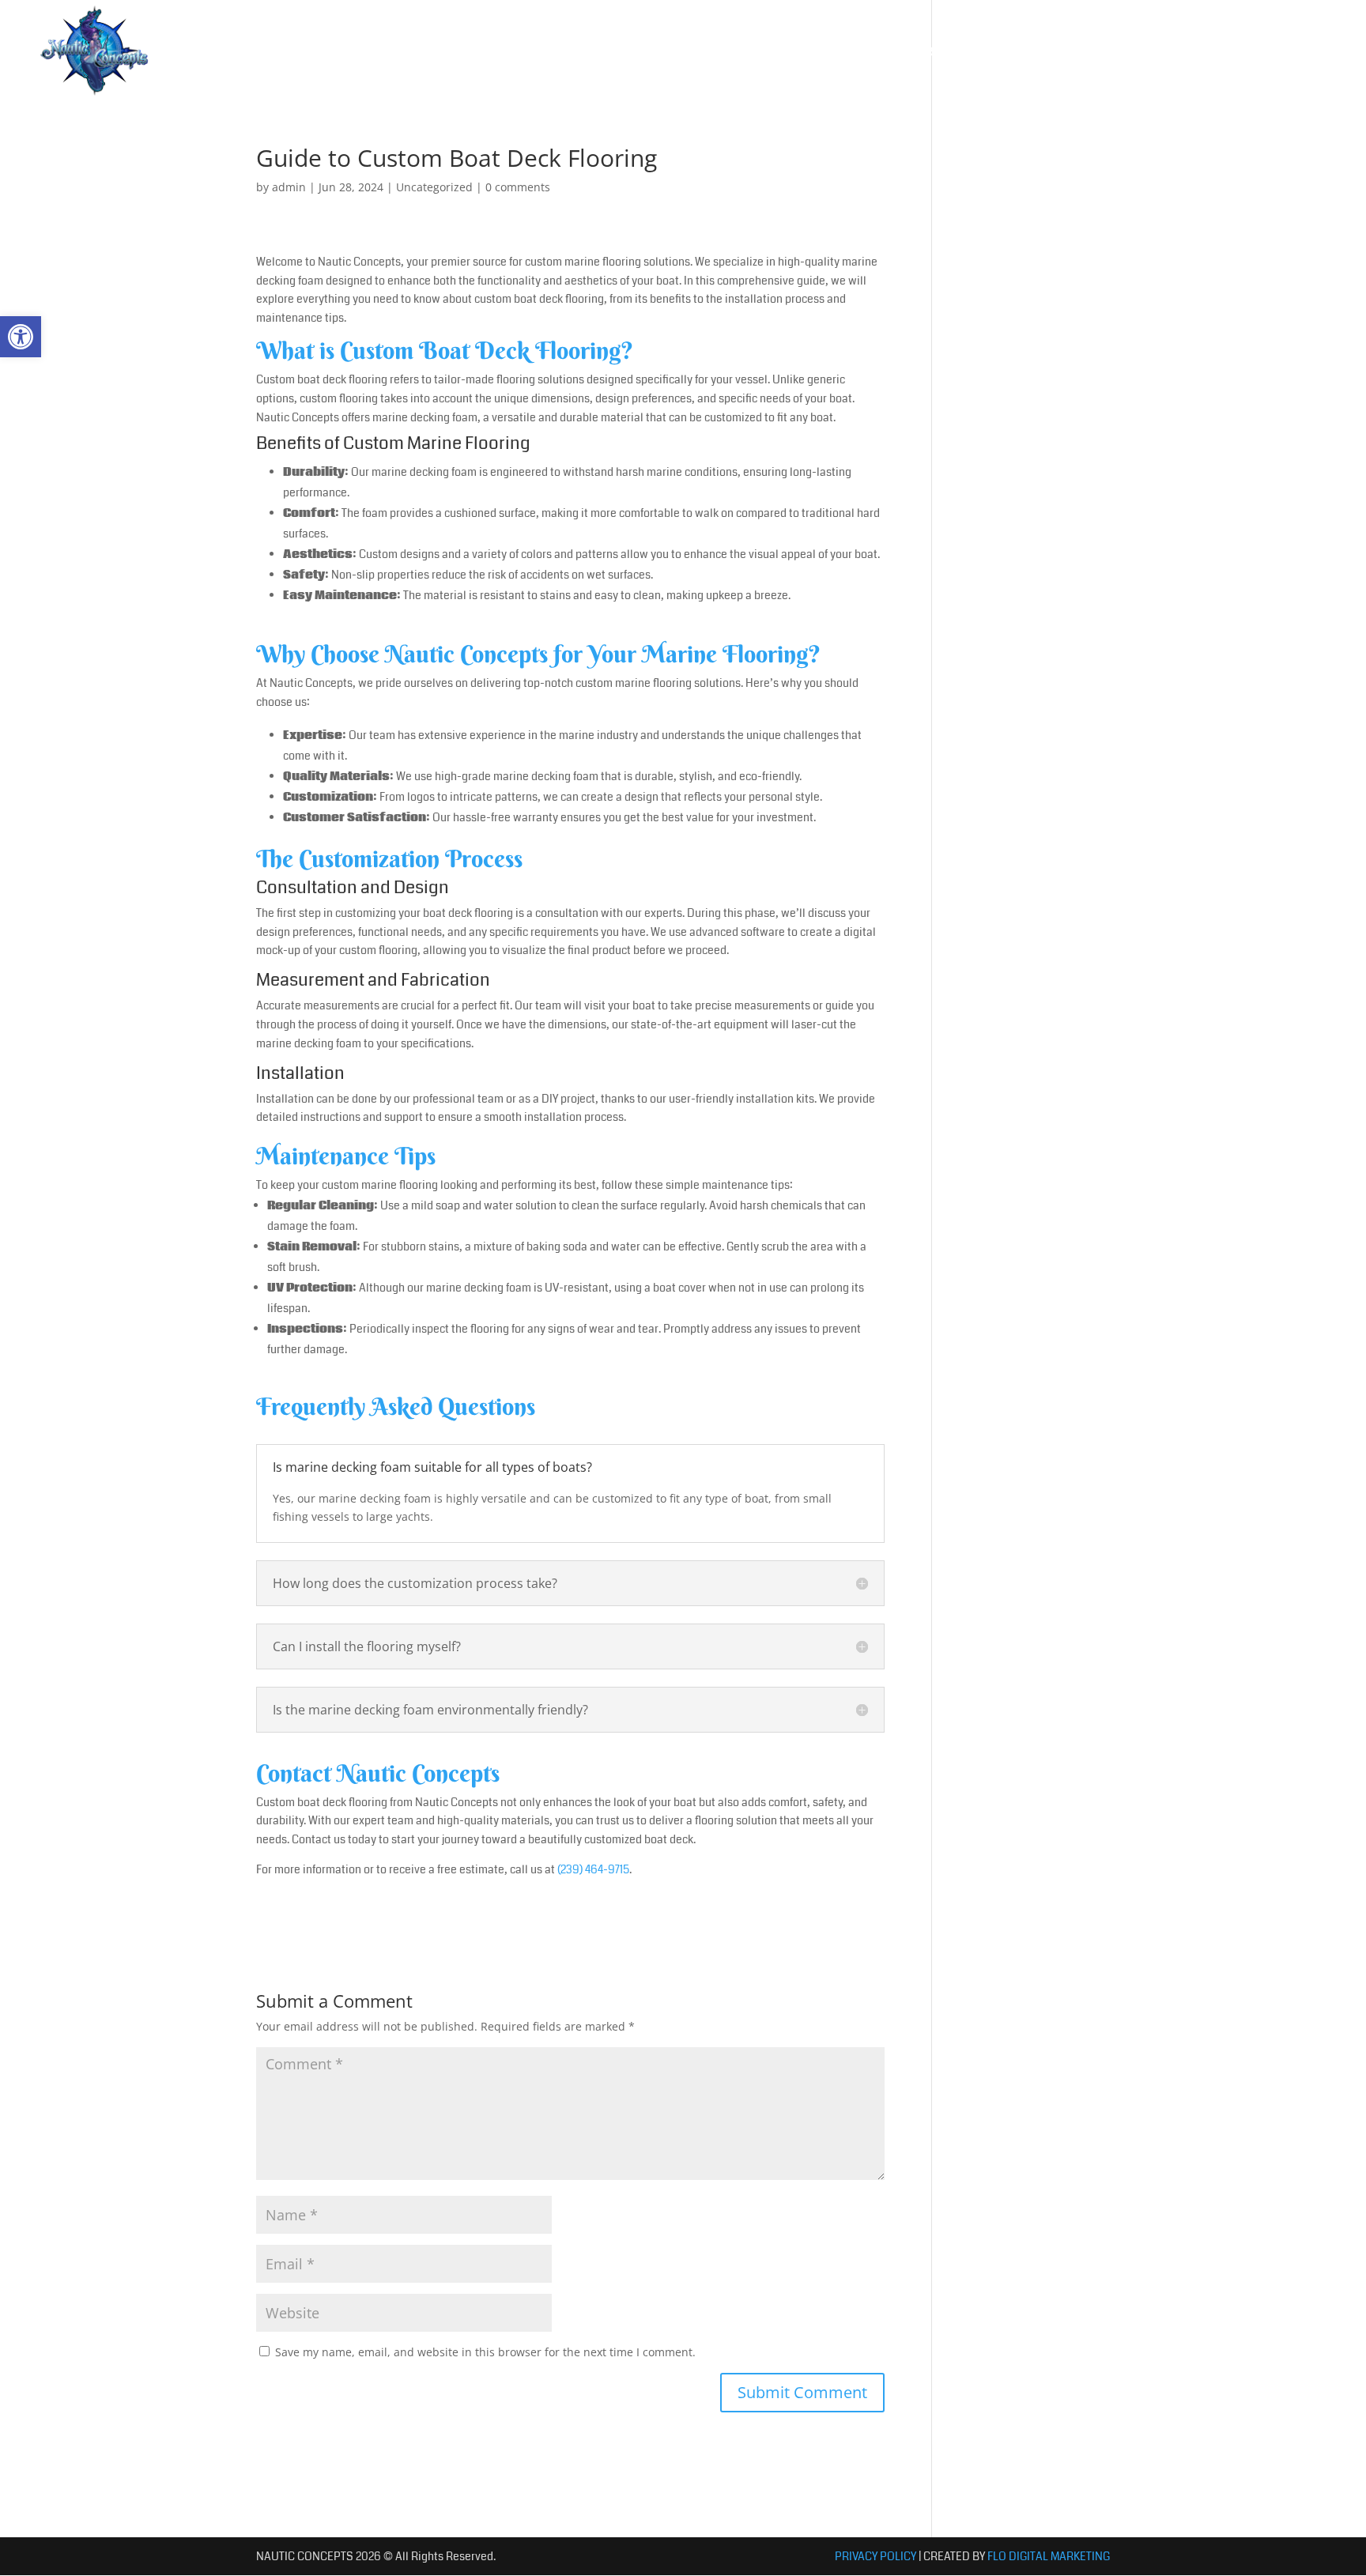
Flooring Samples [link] (1030, 52)
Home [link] (740, 52)
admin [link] (289, 187)
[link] (21, 337)
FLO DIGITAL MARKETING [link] (1049, 2556)
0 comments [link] (518, 187)
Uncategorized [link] (434, 187)
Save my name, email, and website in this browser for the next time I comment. (485, 2352)
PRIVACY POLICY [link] (875, 2556)
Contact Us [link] (1144, 52)
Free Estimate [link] (1264, 52)
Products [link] (907, 52)
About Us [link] (810, 52)
